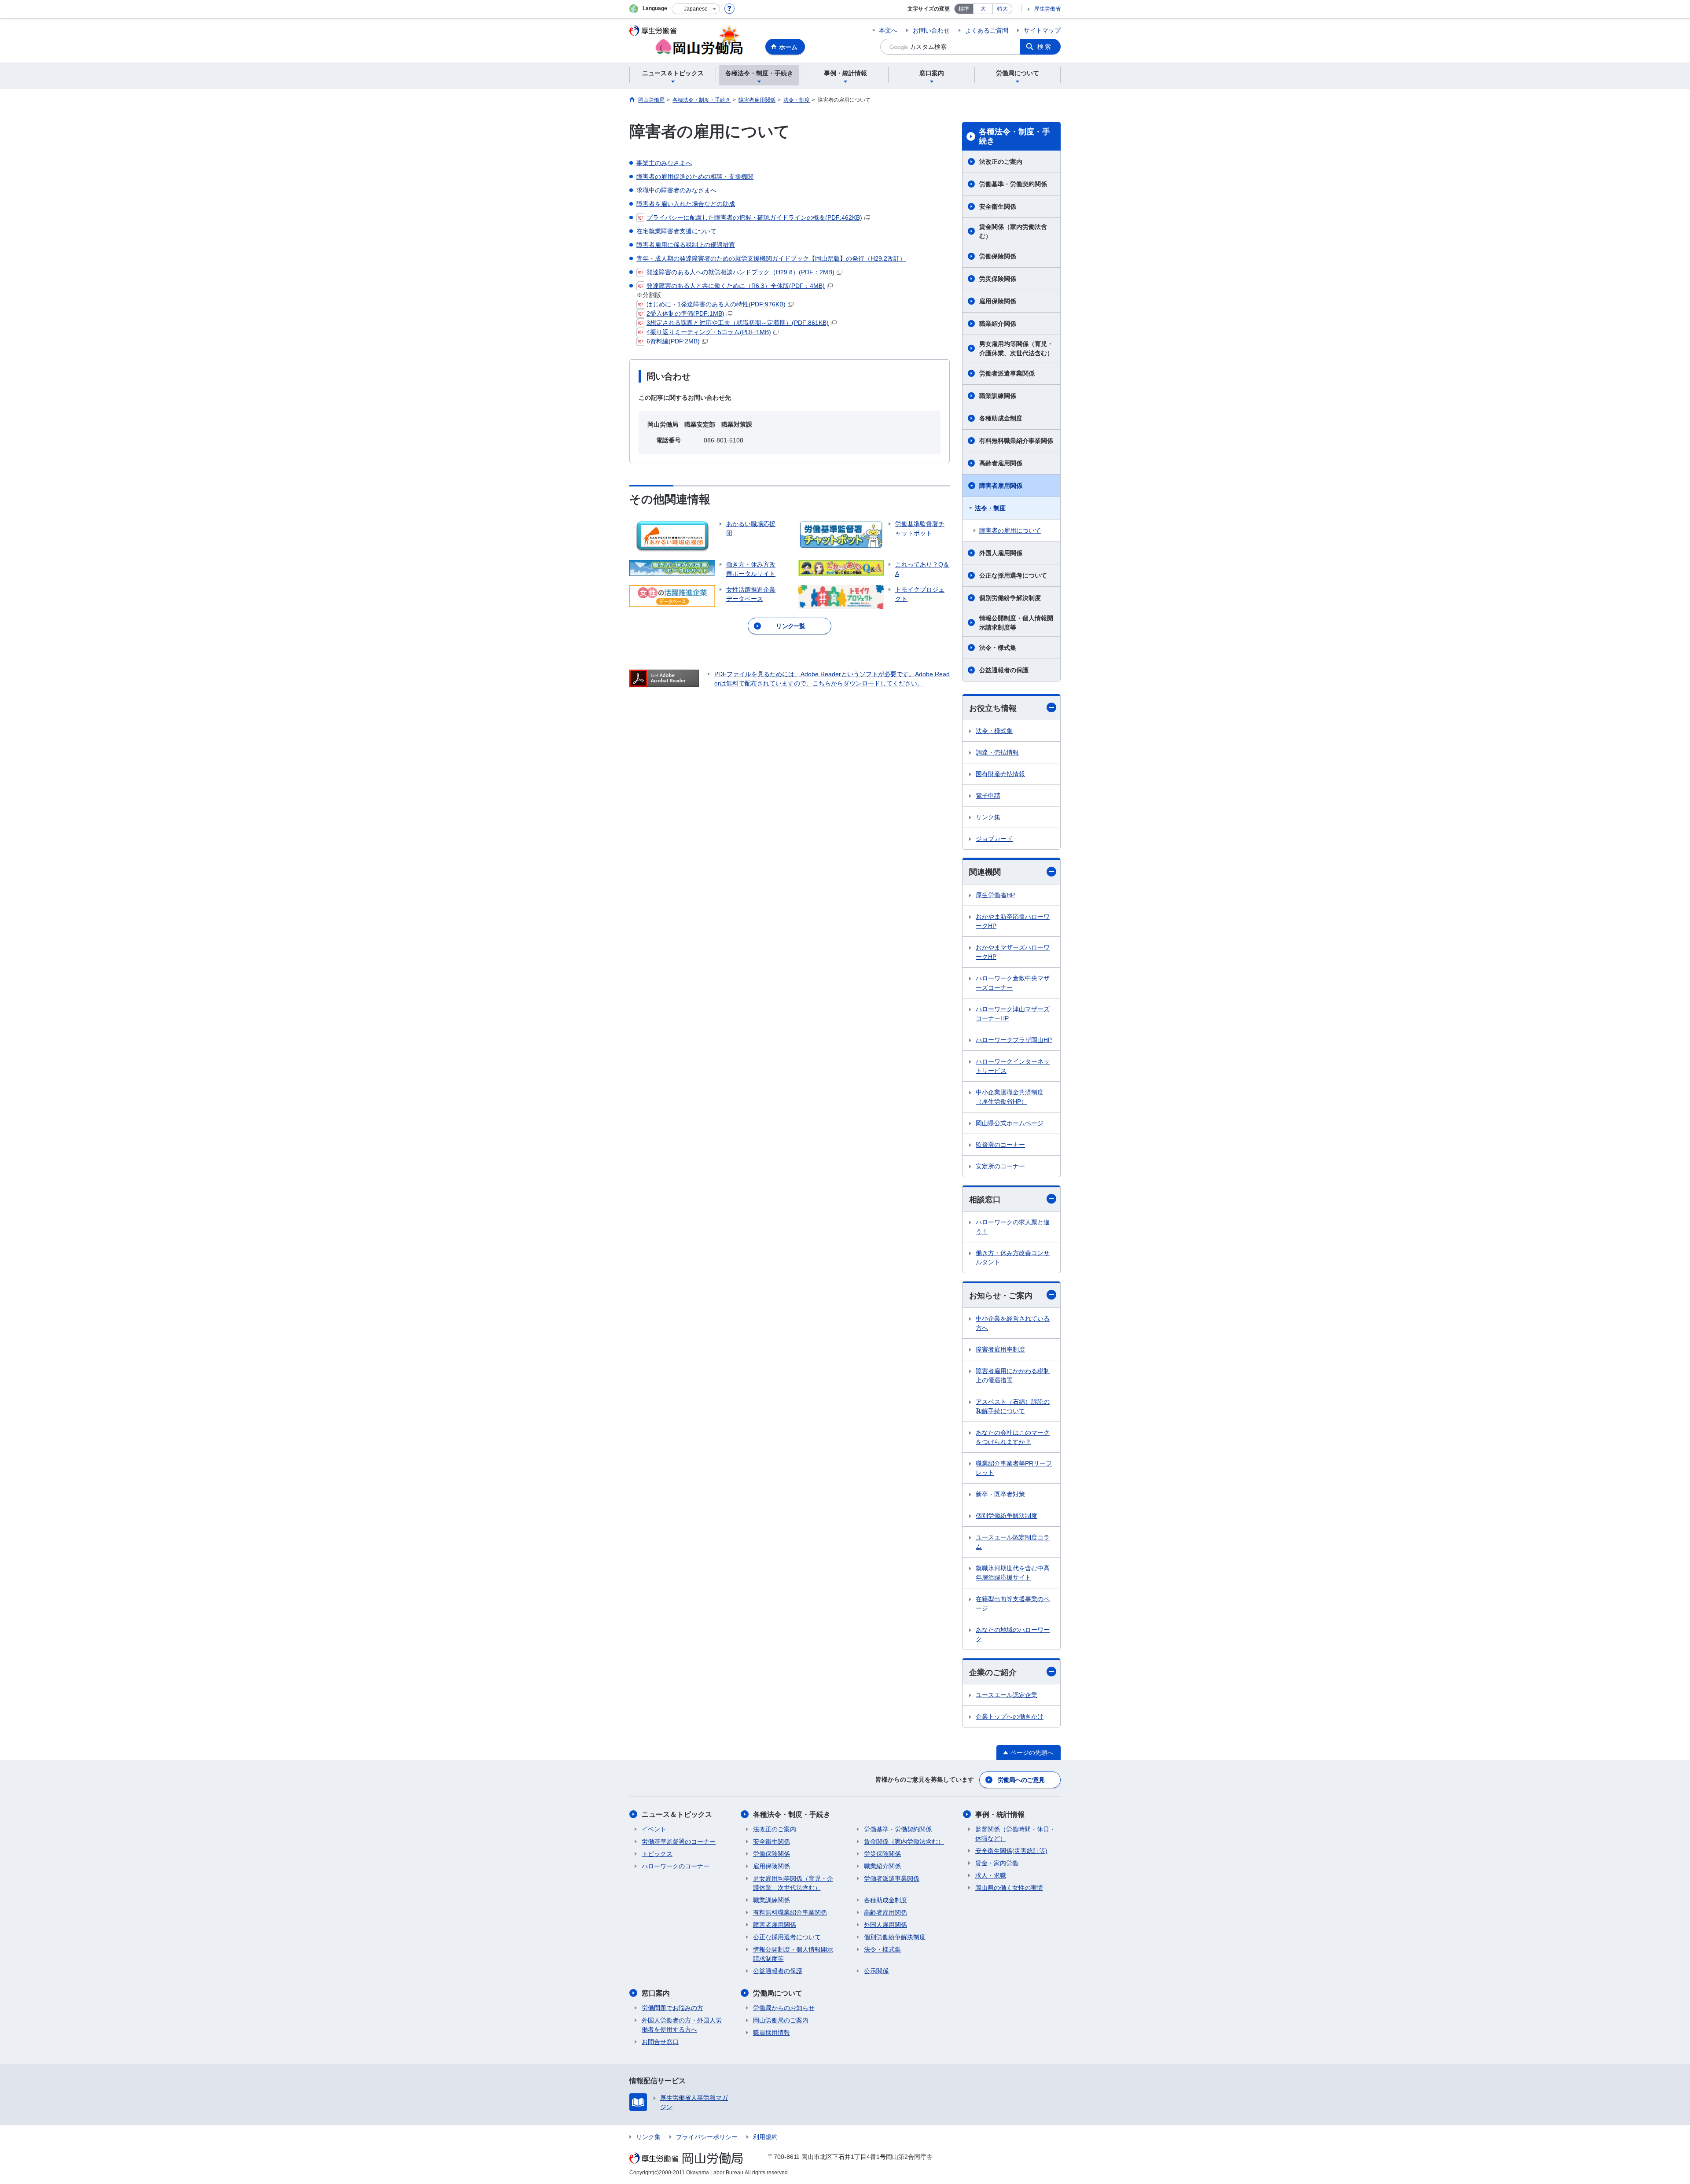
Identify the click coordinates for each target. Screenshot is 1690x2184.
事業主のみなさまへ (664, 163)
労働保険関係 (998, 256)
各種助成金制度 (1001, 418)
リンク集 (988, 817)
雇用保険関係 (998, 301)
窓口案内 (656, 1993)
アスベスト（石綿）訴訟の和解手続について (1013, 1406)
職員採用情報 (772, 2033)
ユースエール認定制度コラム (1013, 1542)
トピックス (657, 1854)
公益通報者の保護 (1004, 670)
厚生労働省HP (995, 895)
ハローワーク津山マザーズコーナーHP (1013, 1014)
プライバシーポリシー (707, 2137)
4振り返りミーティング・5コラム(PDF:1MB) (709, 332)
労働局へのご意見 (1021, 1780)
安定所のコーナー (1000, 1166)
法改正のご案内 (1001, 162)
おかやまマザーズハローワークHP (1013, 952)
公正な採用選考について (1013, 575)
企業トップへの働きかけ (1010, 1716)
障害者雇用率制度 (1000, 1349)
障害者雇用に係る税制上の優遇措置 (686, 245)
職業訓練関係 (998, 396)
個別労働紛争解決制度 (1010, 598)
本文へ (888, 30)
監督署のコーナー (1000, 1145)
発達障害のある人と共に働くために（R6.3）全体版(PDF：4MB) (736, 286)
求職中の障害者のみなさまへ (676, 190)
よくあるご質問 (987, 30)
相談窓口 (985, 1200)
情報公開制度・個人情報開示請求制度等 (1016, 623)
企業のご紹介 (993, 1672)
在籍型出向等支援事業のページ (1013, 1604)
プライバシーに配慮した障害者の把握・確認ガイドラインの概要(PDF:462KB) (754, 217)
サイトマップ (1042, 30)
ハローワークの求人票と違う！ (1013, 1227)
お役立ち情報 (993, 708)
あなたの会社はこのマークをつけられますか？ (1013, 1437)
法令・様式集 (998, 648)
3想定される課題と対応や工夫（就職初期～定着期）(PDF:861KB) (738, 323)
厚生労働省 (1047, 9)
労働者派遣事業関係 (1007, 373)
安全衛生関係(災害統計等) (1011, 1851)
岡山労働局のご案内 (781, 2020)
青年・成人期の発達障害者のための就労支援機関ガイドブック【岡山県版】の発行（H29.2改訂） (771, 258)
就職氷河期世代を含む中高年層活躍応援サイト (1013, 1573)
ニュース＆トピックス (677, 1814)
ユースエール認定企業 (1007, 1695)
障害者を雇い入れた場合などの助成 (686, 204)
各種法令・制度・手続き (1014, 136)
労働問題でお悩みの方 (672, 2008)
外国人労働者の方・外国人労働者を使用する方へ (682, 2025)
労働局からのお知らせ (784, 2008)
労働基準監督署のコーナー (679, 1841)
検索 (1045, 47)
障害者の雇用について (1010, 530)
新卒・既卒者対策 (1000, 1494)
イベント (654, 1829)
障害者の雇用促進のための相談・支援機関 (695, 177)
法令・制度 (990, 508)
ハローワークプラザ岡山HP (1014, 1040)
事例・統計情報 (1000, 1814)
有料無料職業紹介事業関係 (1016, 441)
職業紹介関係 (998, 324)
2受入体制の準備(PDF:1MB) (685, 313)
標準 (964, 9)
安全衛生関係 (998, 206)
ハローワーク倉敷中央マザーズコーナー (1013, 983)
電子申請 (988, 796)
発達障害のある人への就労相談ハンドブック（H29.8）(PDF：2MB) (740, 272)
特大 (1003, 9)
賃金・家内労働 (997, 1863)
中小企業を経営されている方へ (1013, 1323)
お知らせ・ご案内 (1001, 1296)
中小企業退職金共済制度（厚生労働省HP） (1010, 1097)
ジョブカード (994, 839)
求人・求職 (991, 1875)
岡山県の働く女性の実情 (1009, 1888)
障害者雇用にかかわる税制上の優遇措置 (1013, 1376)
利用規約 (765, 2137)
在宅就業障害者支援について (676, 231)
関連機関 (985, 872)
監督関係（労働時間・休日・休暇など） (1015, 1834)
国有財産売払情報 (1000, 774)
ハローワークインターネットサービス (1013, 1066)
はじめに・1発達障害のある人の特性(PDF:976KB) (716, 304)
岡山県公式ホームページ (1010, 1123)
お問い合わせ (931, 30)
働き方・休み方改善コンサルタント (1013, 1258)
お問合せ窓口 (660, 2042)
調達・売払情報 (997, 752)
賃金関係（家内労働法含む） (1013, 231)
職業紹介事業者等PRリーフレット (1014, 1468)
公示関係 (876, 1971)
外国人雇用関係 (1001, 553)
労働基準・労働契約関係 (1013, 184)
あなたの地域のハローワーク (1013, 1634)
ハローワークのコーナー (676, 1866)
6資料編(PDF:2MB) (673, 341)
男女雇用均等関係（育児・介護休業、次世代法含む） (1016, 348)
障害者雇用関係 (1001, 486)
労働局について (778, 1993)
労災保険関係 (998, 279)
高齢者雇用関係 (1001, 463)
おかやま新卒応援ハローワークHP (1013, 921)
